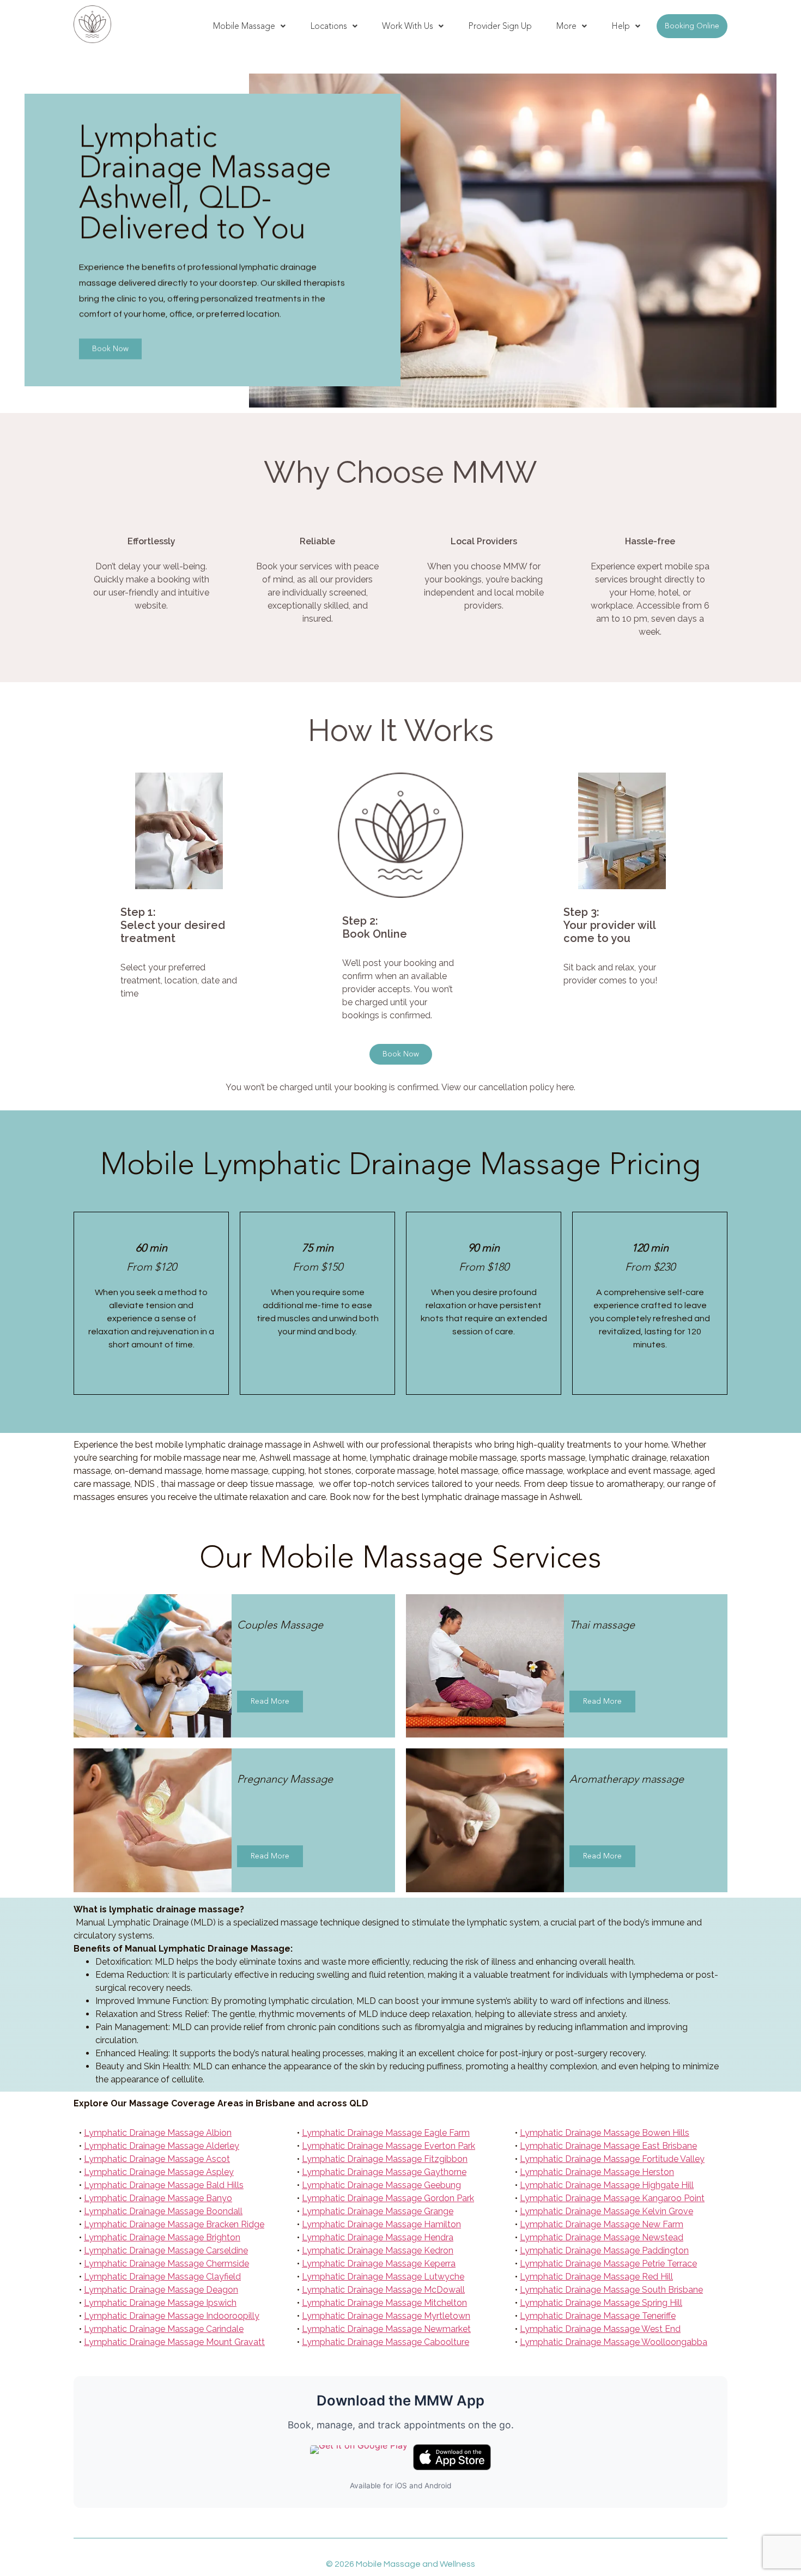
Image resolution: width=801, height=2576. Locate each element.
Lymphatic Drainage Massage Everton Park (389, 2146)
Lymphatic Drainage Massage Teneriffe (598, 2316)
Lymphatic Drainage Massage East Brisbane (608, 2146)
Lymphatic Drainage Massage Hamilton (381, 2224)
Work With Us (408, 26)
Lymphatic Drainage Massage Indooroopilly (172, 2316)
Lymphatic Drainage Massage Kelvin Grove (606, 2211)
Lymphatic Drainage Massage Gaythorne (384, 2172)
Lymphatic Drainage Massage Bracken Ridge (174, 2224)
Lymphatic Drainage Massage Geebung (381, 2185)
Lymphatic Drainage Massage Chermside (166, 2264)
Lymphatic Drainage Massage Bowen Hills (605, 2133)
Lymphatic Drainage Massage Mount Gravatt (174, 2342)
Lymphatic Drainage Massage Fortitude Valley (612, 2159)
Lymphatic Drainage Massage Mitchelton (384, 2303)
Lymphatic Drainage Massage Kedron (378, 2250)
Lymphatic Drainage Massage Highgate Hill (607, 2185)
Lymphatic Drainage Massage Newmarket (386, 2329)
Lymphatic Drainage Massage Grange (378, 2211)
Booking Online (692, 26)
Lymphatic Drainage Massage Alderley (162, 2146)
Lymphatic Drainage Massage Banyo (158, 2198)
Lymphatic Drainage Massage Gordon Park (388, 2198)
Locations (329, 26)
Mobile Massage (244, 26)
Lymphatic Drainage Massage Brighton (162, 2237)
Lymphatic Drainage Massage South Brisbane (611, 2290)
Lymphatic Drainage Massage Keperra (379, 2264)
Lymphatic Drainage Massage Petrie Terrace (608, 2264)
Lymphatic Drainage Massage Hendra (378, 2237)
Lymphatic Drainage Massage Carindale (164, 2329)
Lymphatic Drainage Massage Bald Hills (164, 2185)
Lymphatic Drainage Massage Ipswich (160, 2303)
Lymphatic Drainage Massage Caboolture (386, 2342)
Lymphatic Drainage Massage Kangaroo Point (612, 2198)
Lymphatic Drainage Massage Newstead (602, 2237)
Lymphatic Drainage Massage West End (600, 2329)
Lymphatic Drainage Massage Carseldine (166, 2250)
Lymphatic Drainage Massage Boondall (163, 2211)
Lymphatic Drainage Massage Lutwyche (383, 2277)
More (566, 26)
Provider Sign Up (500, 26)
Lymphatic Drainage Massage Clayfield (162, 2277)
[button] (249, 26)
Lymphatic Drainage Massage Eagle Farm (386, 2133)
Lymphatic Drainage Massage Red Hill (596, 2277)
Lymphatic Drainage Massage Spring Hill (601, 2303)
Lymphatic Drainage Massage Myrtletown (386, 2316)
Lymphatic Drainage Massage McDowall (383, 2290)
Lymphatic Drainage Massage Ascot (157, 2159)
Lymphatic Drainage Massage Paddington (604, 2250)
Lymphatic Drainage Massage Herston (597, 2172)
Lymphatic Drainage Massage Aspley (159, 2172)
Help (621, 26)
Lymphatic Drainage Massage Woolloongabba (614, 2342)
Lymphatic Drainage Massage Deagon (161, 2290)
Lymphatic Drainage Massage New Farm (602, 2224)
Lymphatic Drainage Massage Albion (158, 2133)
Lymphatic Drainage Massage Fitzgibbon (385, 2159)
